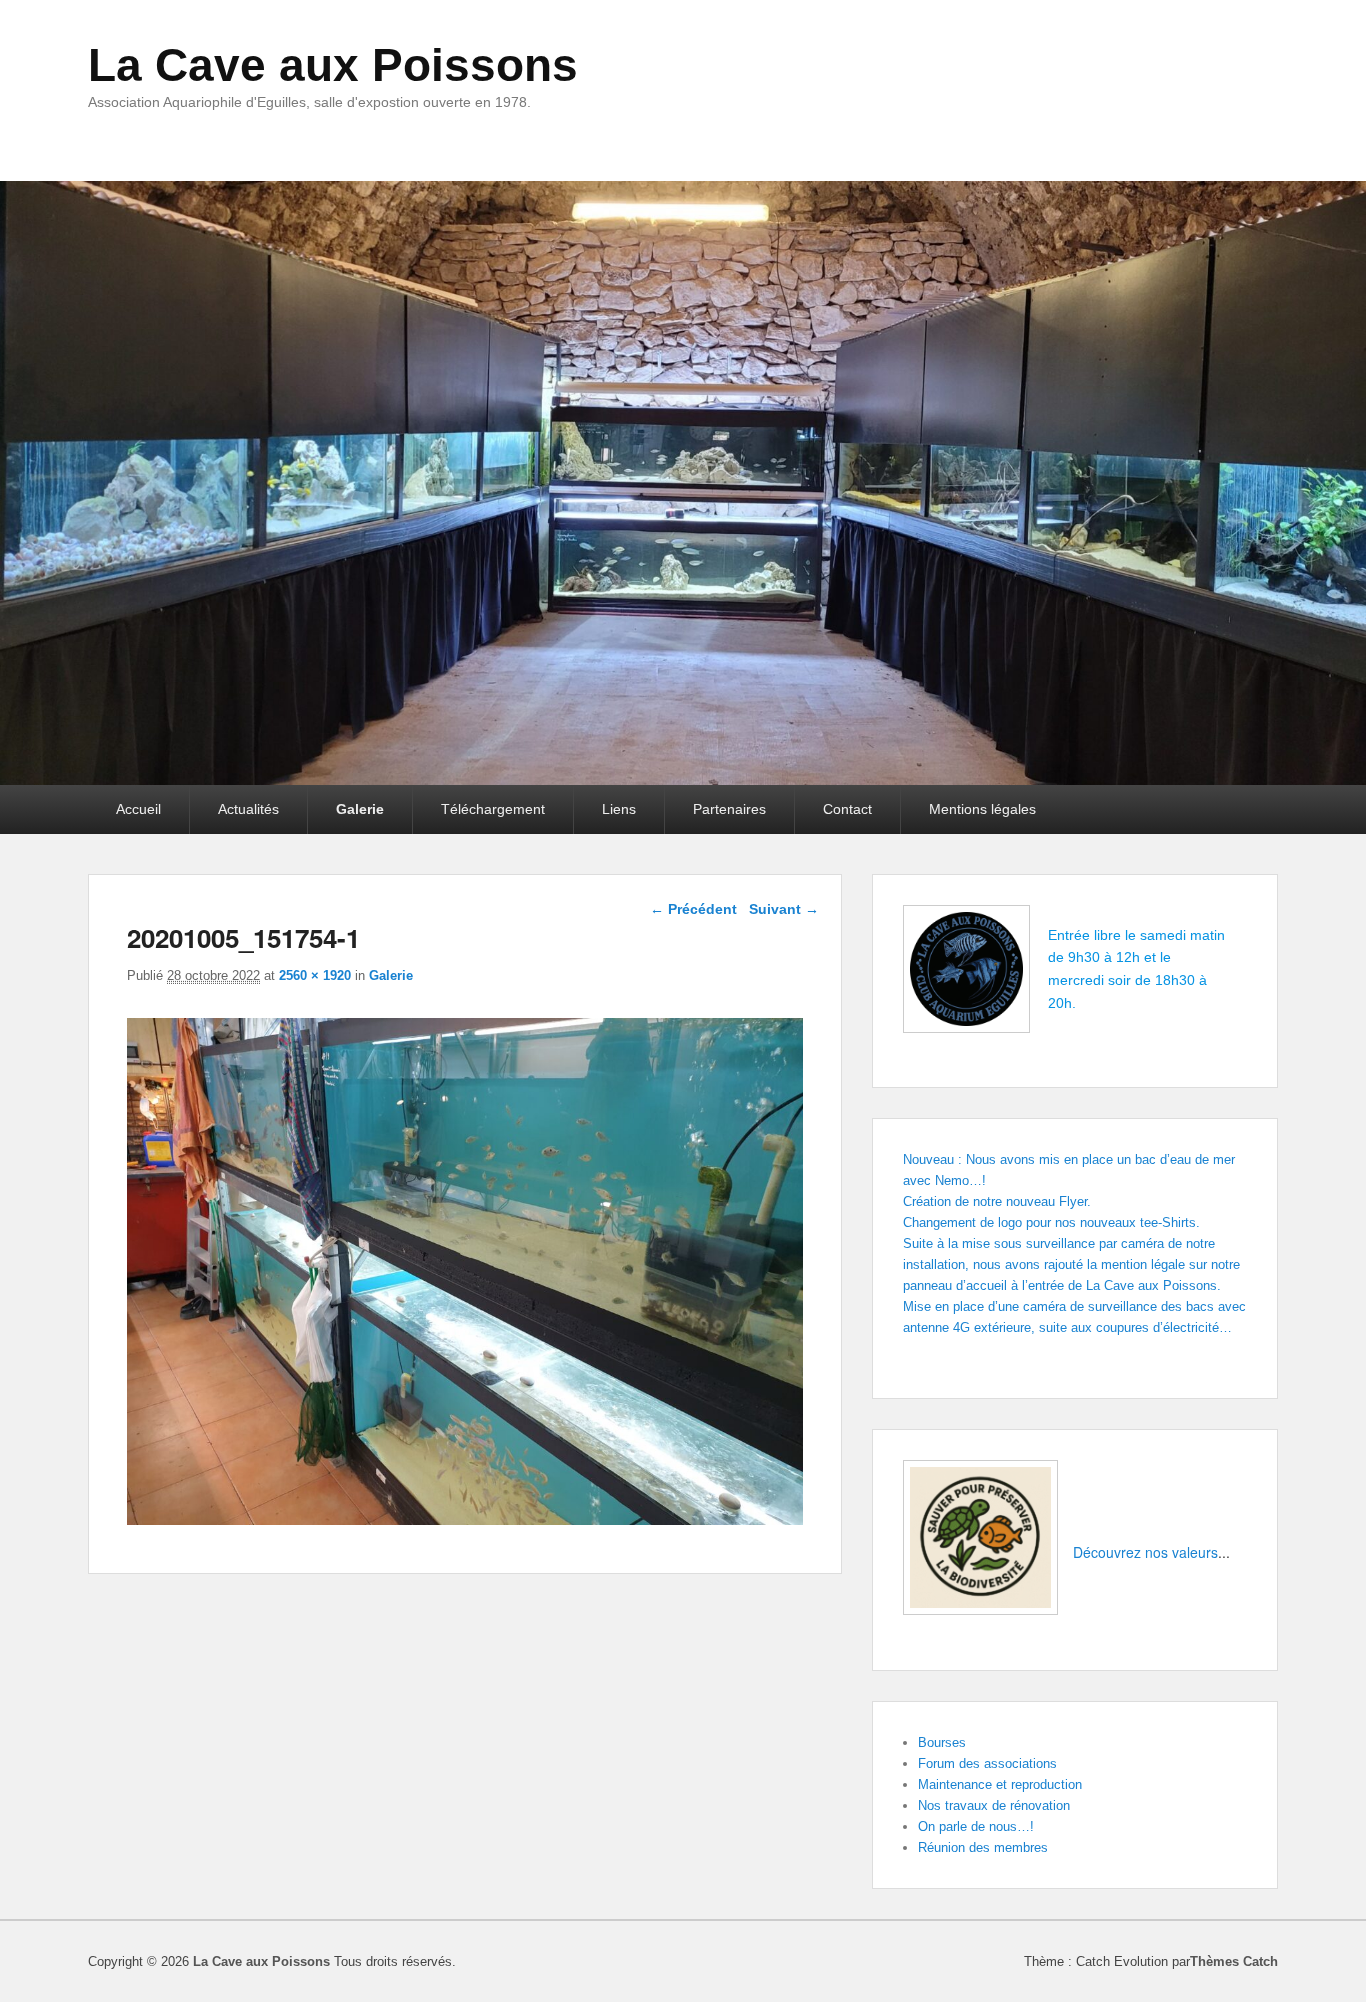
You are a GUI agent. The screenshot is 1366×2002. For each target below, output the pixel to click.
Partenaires (729, 809)
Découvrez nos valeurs (1145, 1552)
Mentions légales (982, 809)
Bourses (942, 1742)
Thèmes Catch (1234, 1961)
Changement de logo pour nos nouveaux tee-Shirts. (1051, 1222)
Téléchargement (493, 809)
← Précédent (693, 909)
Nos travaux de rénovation (994, 1805)
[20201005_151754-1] (465, 1519)
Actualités (248, 809)
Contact (847, 809)
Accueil (138, 809)
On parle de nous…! (976, 1826)
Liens (619, 809)
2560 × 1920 (315, 975)
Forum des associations (987, 1763)
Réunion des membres (983, 1847)
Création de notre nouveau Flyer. (997, 1201)
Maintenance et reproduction (1000, 1784)
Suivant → (784, 909)
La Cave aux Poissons (333, 65)
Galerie (360, 809)
